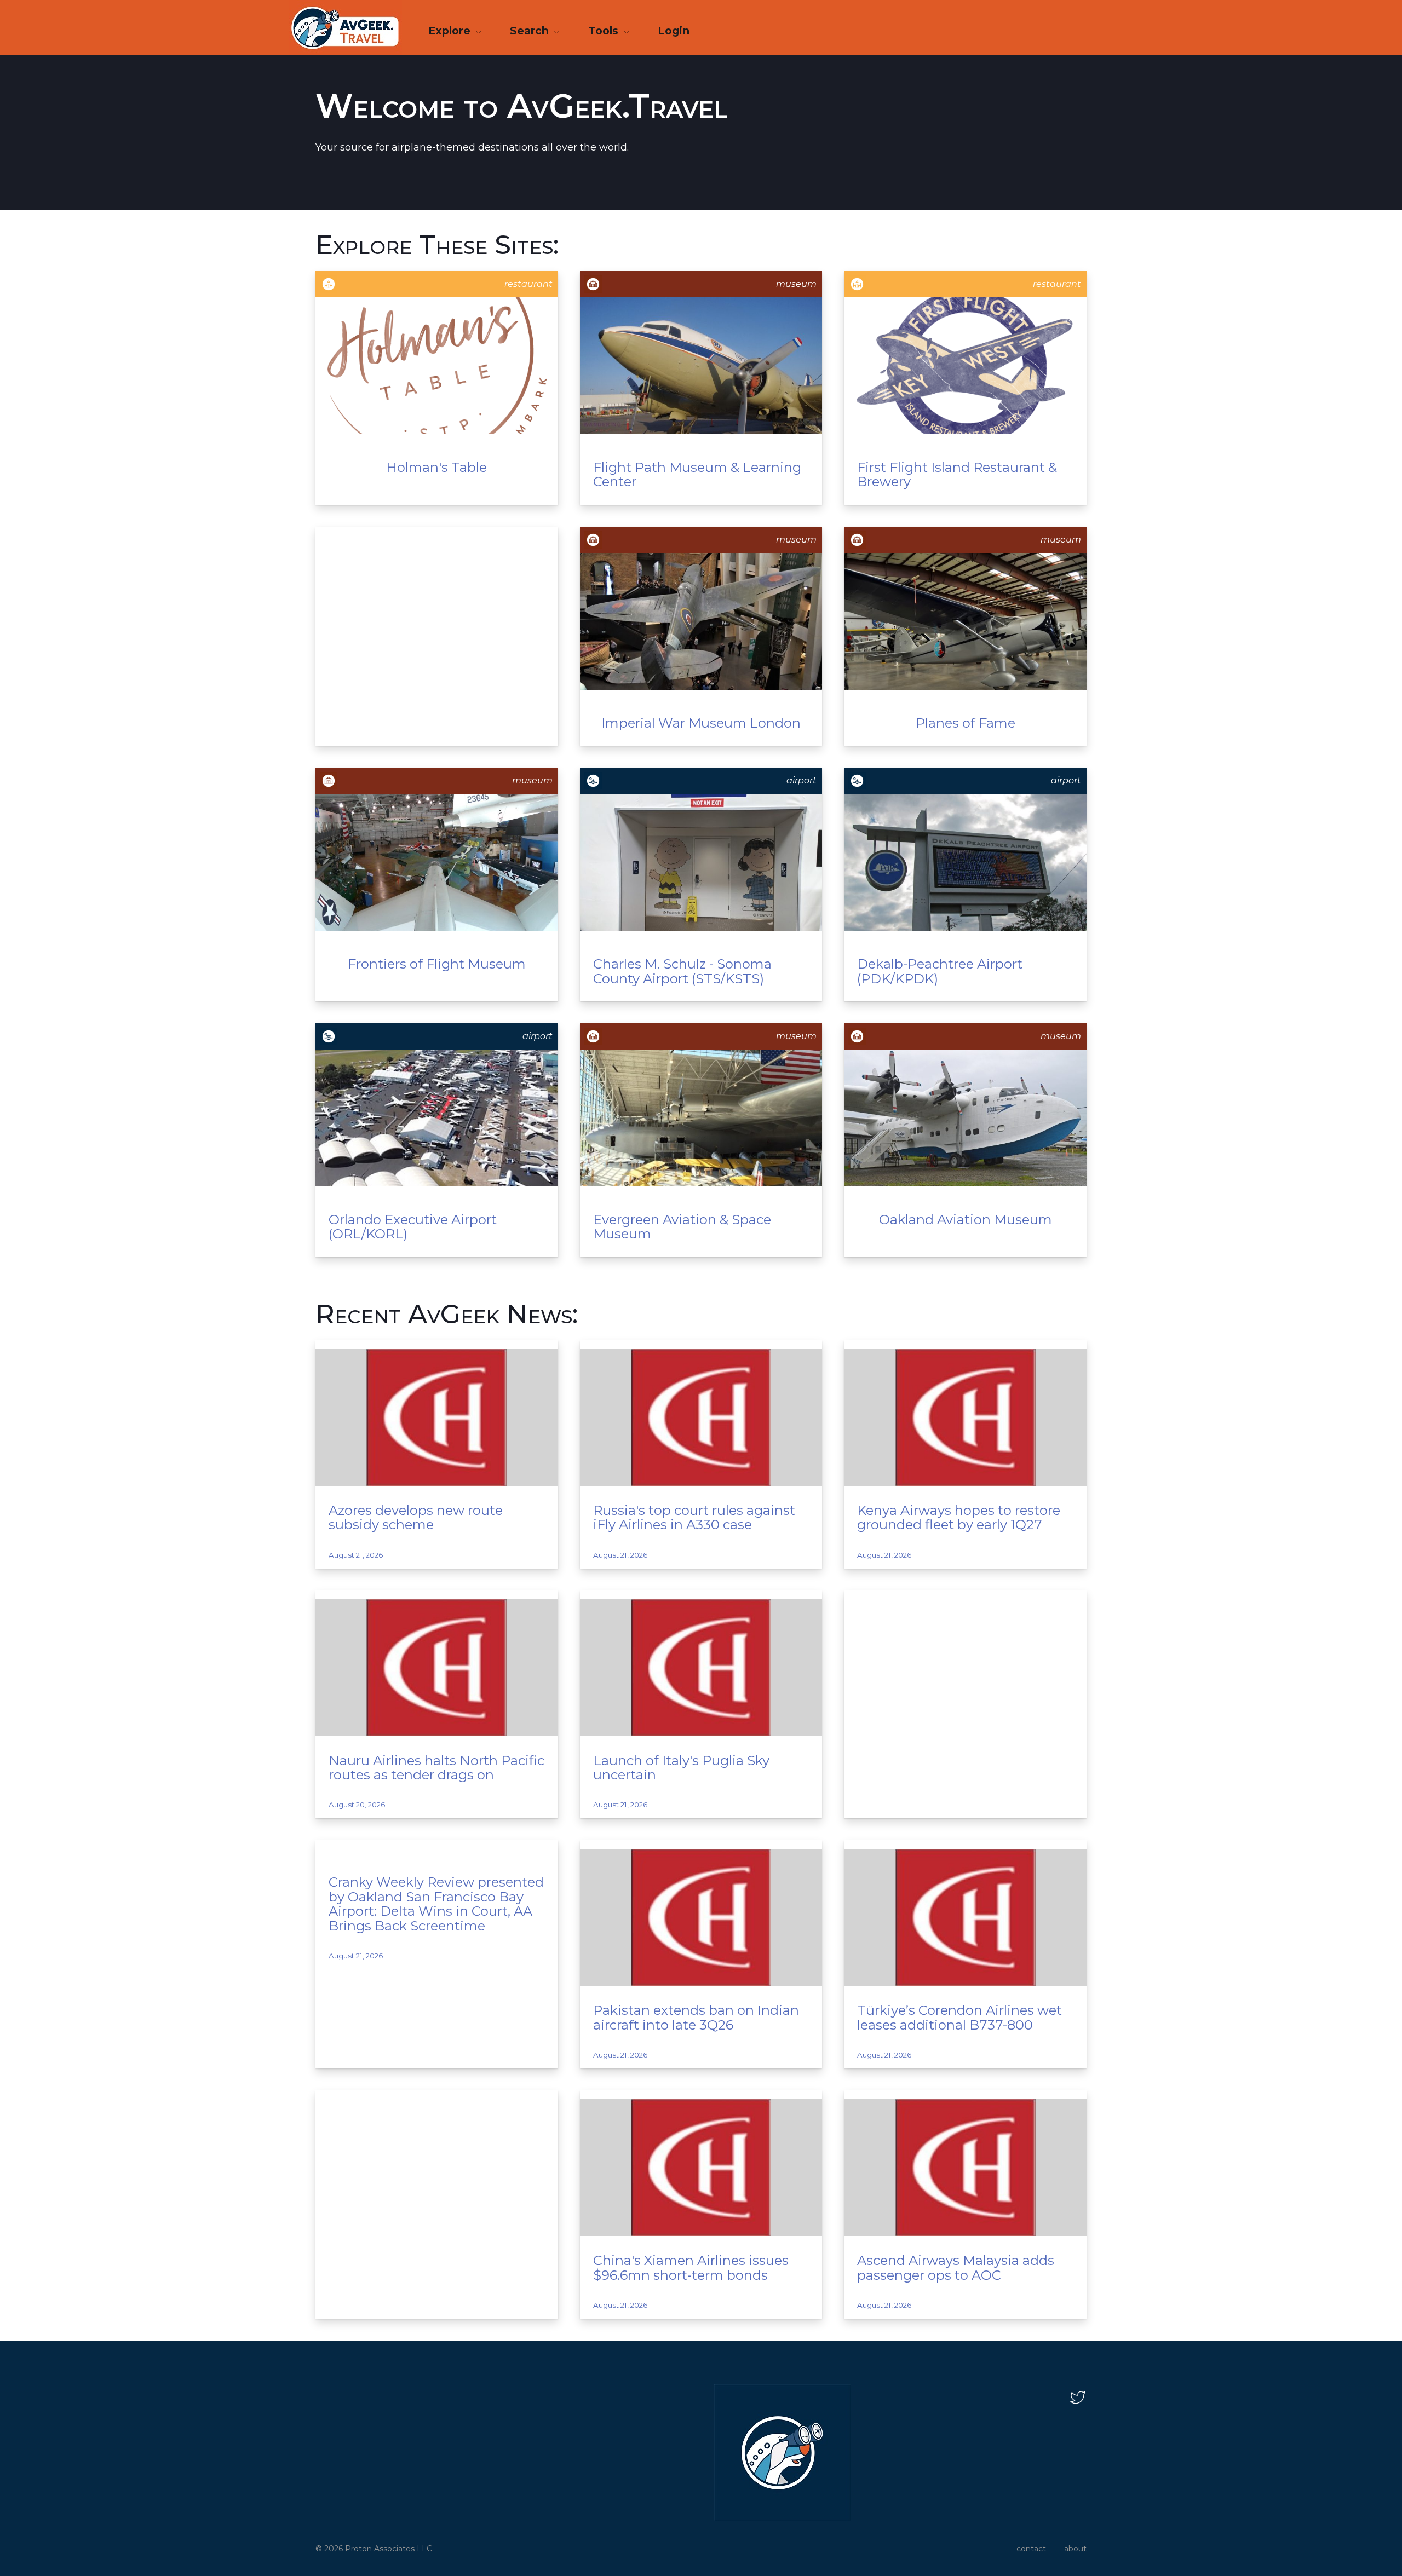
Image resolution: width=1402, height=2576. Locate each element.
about (1075, 2549)
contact (1031, 2549)
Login (674, 31)
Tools (605, 31)
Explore (451, 31)
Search (531, 31)
